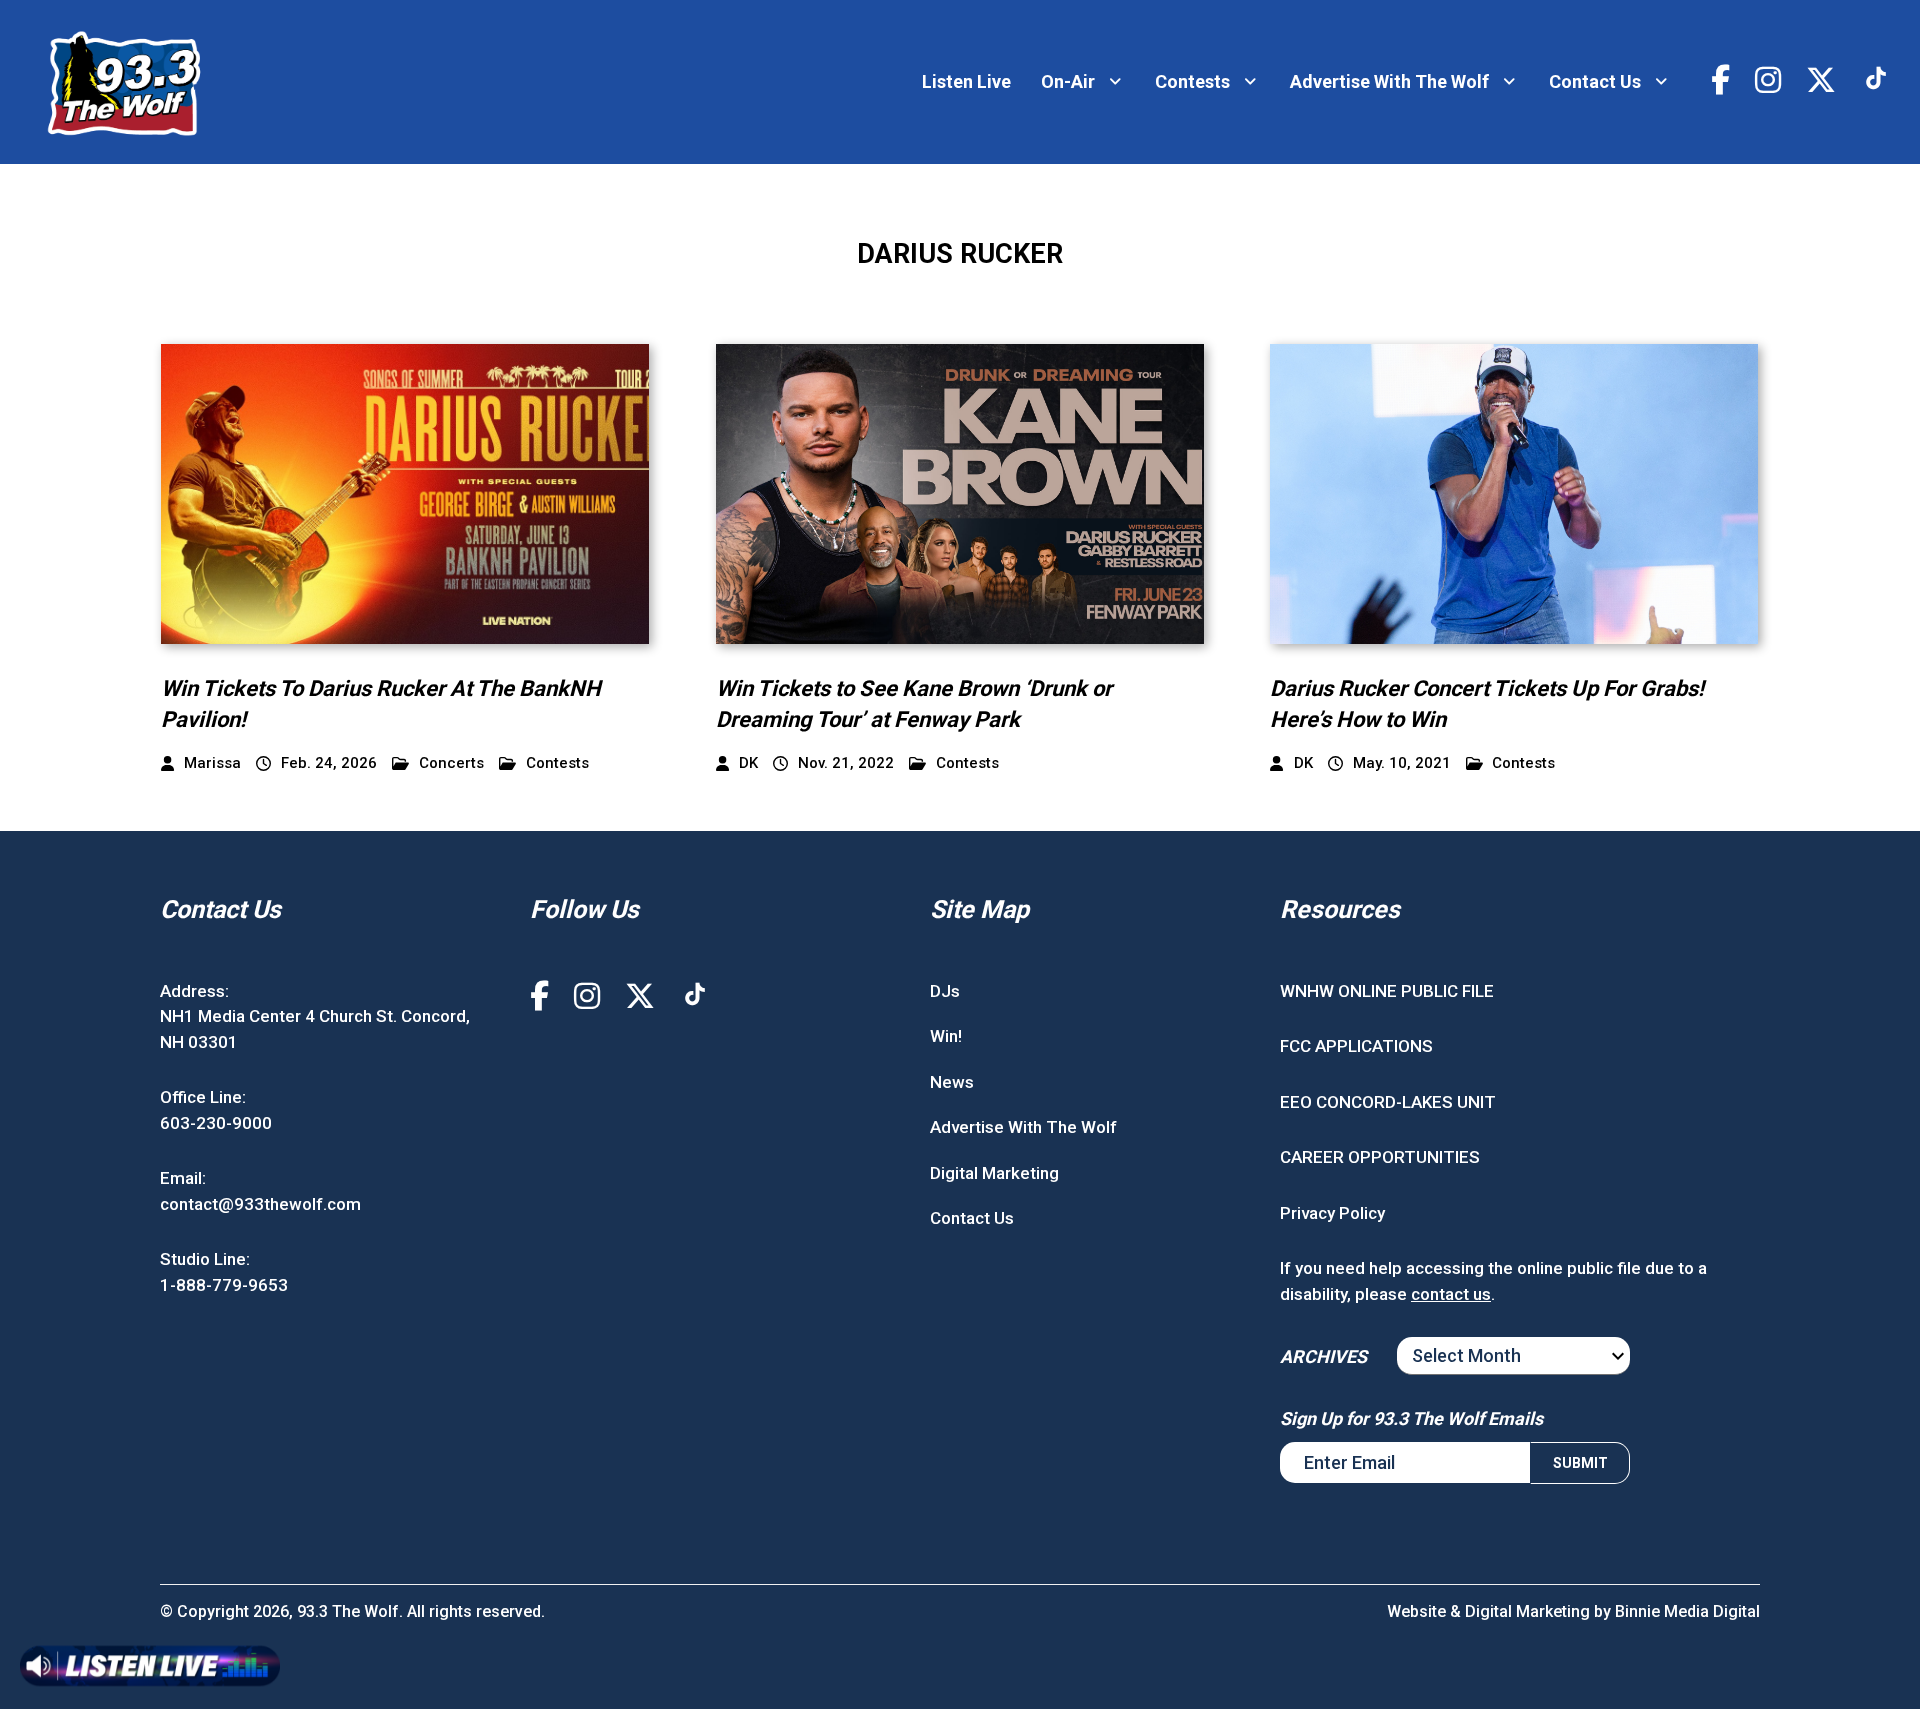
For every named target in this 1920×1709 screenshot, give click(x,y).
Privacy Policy (1332, 1213)
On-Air (1068, 81)
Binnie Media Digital (1687, 1611)
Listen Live (966, 81)
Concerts (451, 763)
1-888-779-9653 (224, 1285)
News (952, 1082)
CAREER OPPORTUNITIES (1380, 1157)
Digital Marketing (994, 1173)
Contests (1192, 81)
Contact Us (1595, 81)
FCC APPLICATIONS (1356, 1046)
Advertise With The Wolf (1389, 81)
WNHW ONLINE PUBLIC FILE (1387, 991)
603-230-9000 (216, 1123)
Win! (946, 1036)
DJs (945, 991)
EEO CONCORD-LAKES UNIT (1388, 1102)
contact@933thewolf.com (260, 1204)
